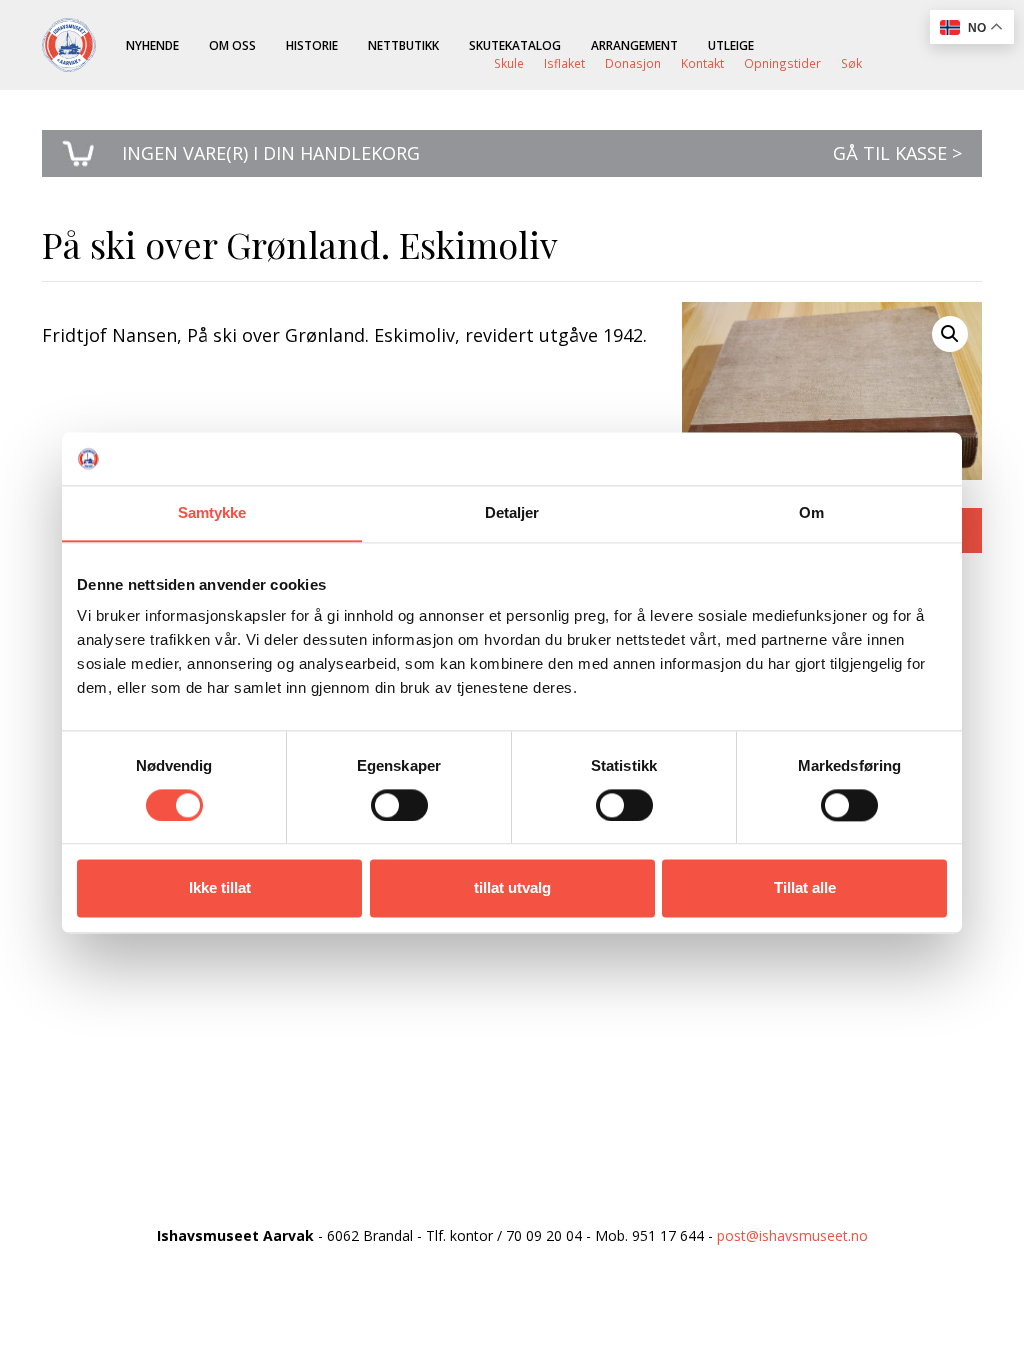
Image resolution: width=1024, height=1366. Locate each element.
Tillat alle (805, 888)
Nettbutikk (403, 45)
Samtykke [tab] (212, 512)
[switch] (399, 805)
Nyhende (152, 45)
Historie (312, 45)
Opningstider (782, 63)
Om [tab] (811, 512)
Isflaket (564, 63)
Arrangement (634, 45)
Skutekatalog (515, 45)
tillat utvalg (512, 888)
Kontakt (702, 63)
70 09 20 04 (544, 1235)
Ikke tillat (220, 888)
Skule (509, 63)
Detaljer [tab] (512, 512)
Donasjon (633, 63)
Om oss (232, 45)
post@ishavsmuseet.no (792, 1235)
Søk (851, 63)
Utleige (731, 45)
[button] (950, 334)
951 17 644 (668, 1235)
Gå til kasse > (897, 153)
